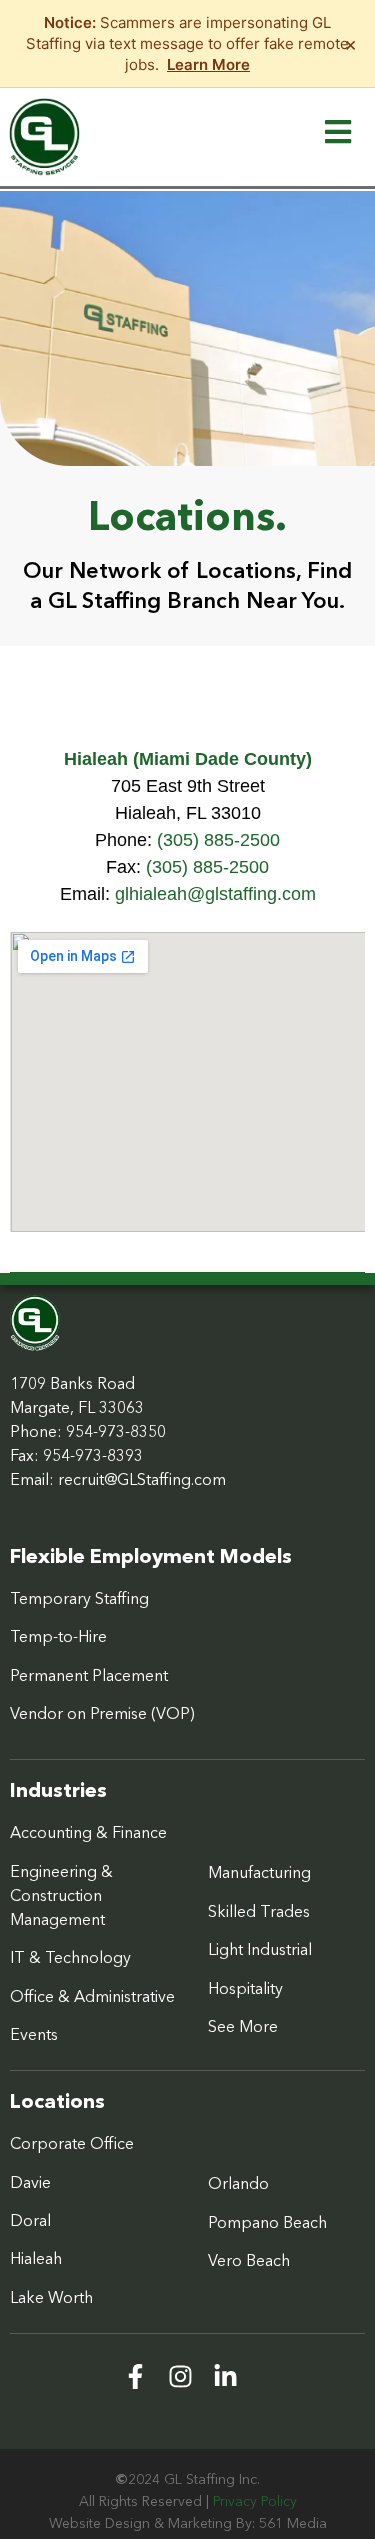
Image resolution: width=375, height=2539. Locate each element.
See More (243, 2026)
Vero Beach (249, 2260)
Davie (30, 2182)
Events (34, 2034)
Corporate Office (72, 2143)
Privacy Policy (255, 2501)
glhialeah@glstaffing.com (215, 894)
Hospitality (245, 1988)
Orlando (238, 2183)
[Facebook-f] (135, 2376)
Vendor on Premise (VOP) (102, 1713)
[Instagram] (180, 2376)
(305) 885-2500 (218, 840)
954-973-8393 (93, 1455)
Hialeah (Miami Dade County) (188, 759)
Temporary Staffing (79, 1598)
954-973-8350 (116, 1431)
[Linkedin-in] (225, 2376)
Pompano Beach (267, 2222)
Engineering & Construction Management (61, 1895)
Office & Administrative (92, 1996)
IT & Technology (70, 1957)
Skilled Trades (259, 1911)
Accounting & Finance (88, 1832)
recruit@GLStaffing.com (142, 1479)
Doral (30, 2220)
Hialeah (36, 2258)
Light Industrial (260, 1949)
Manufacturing (259, 1872)
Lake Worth (51, 2297)
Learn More (208, 64)
